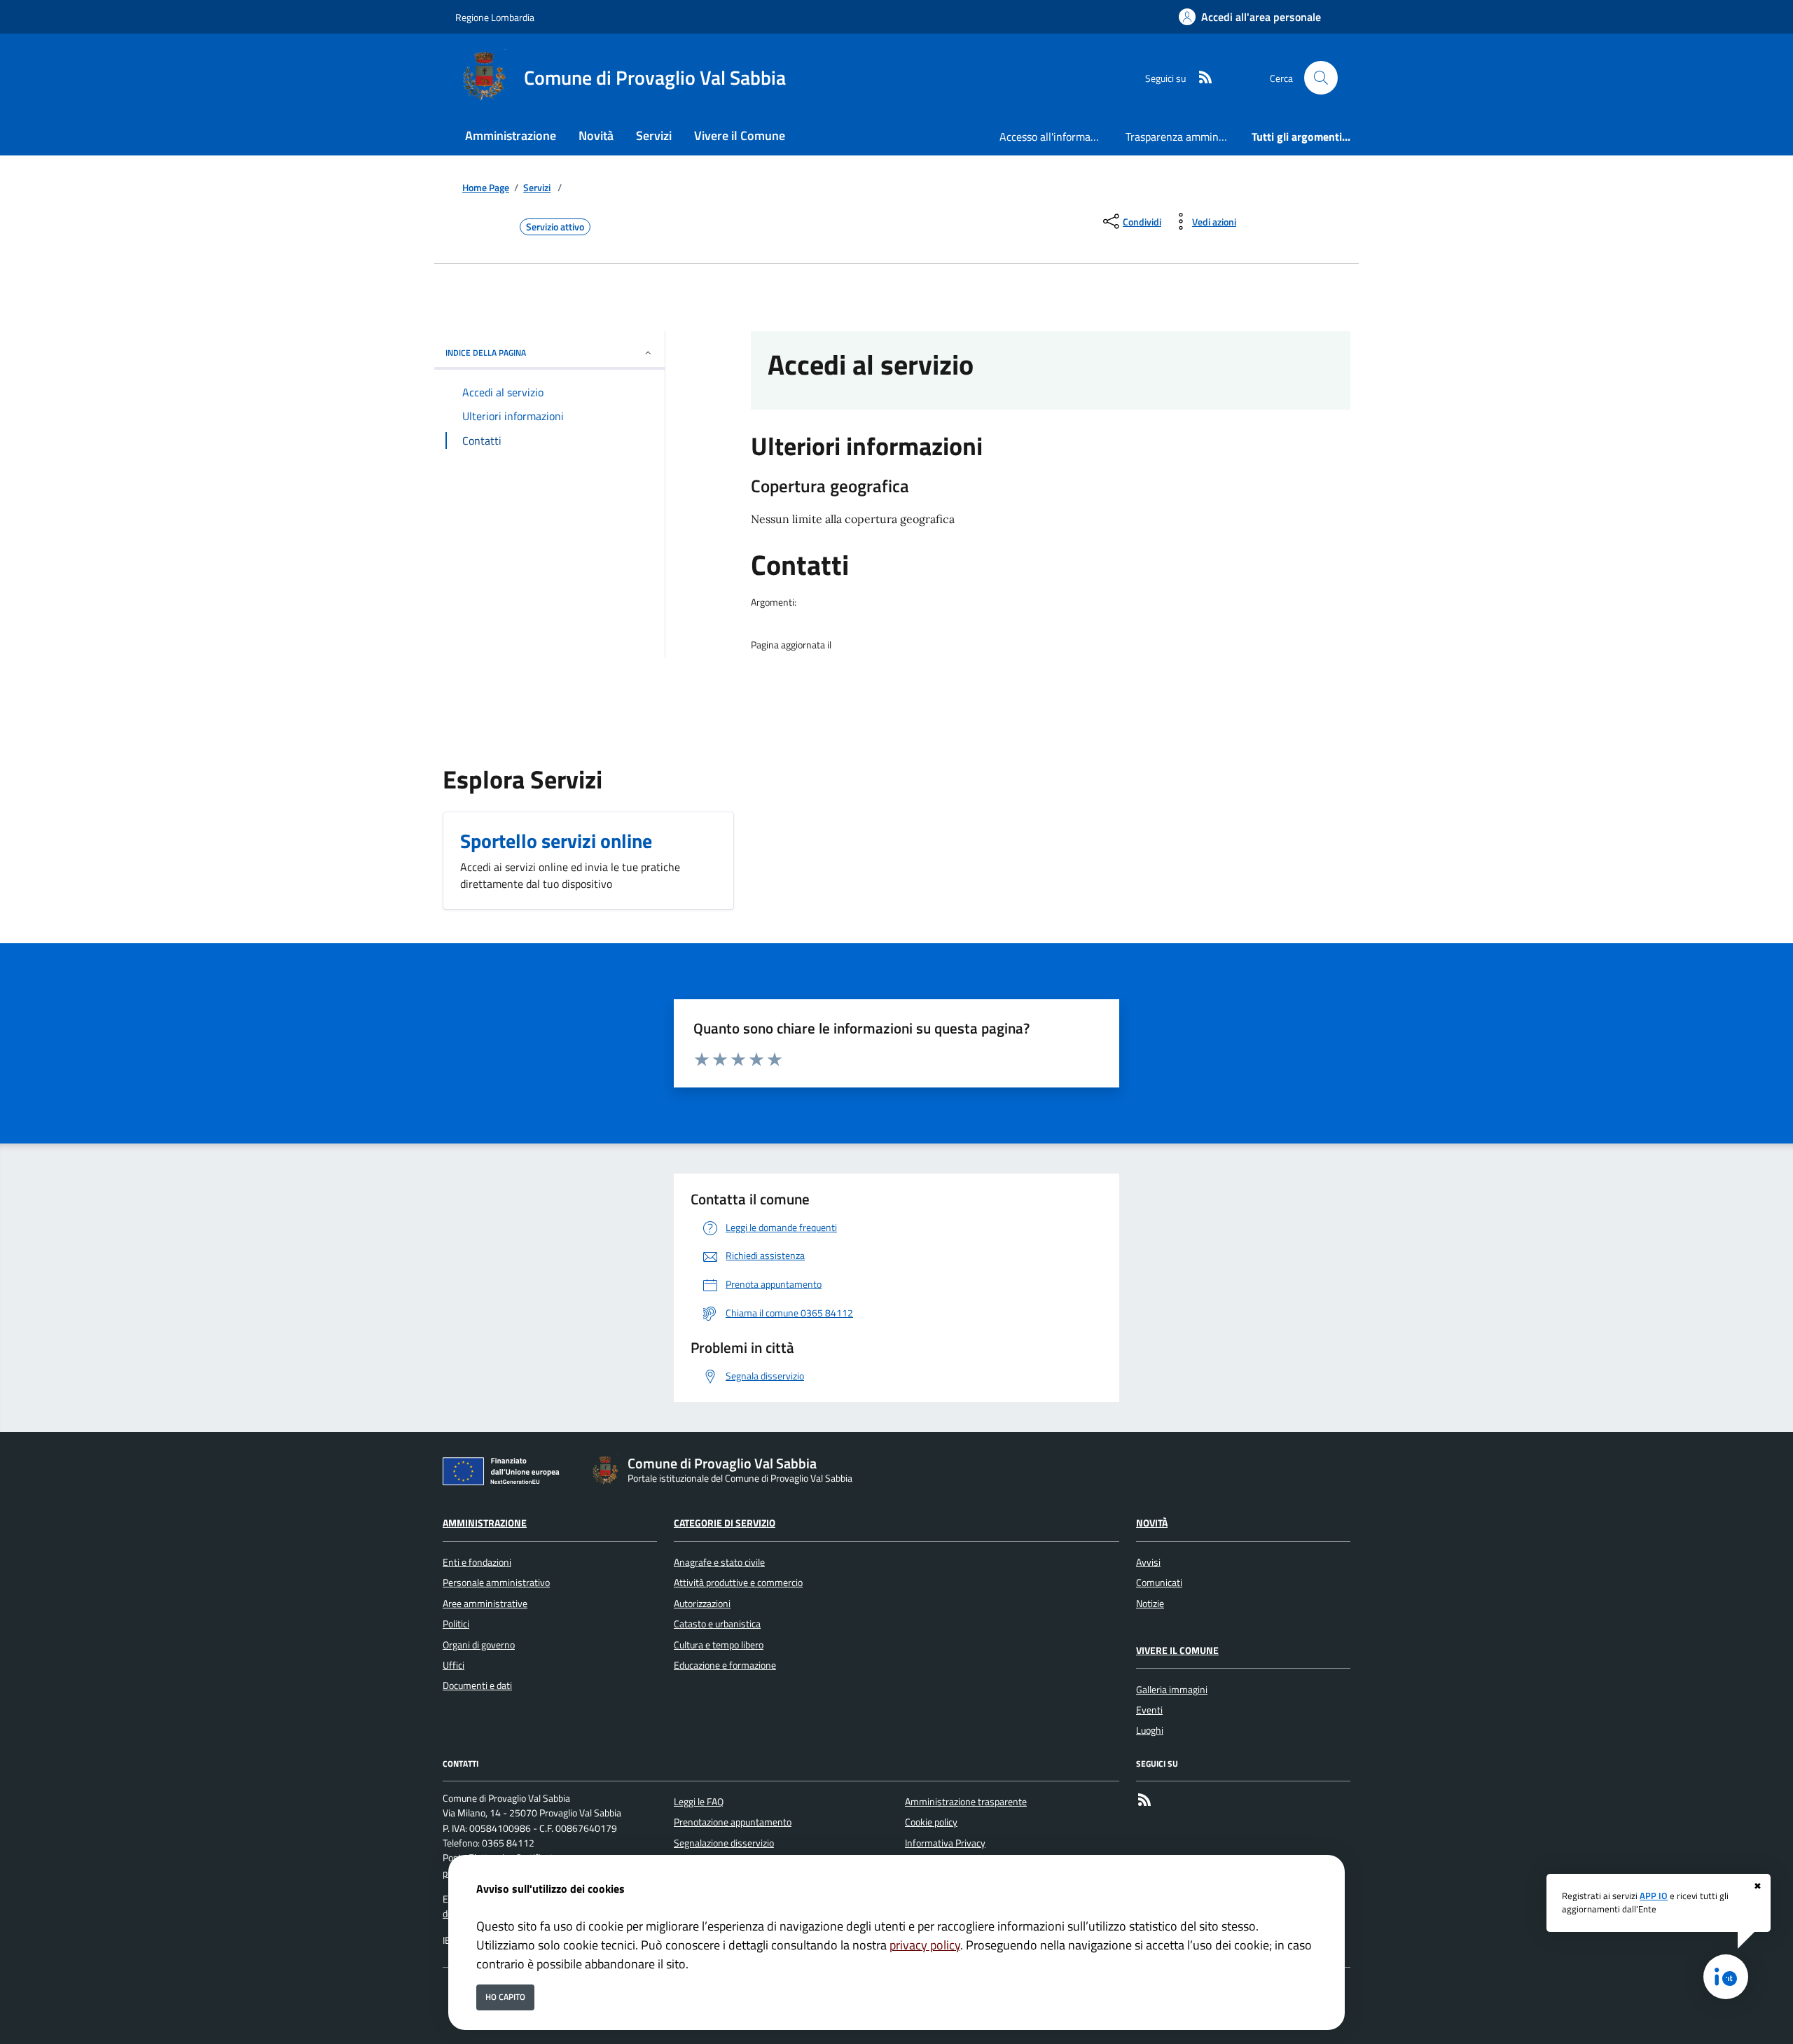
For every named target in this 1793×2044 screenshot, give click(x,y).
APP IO (1654, 1896)
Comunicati (1159, 1583)
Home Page (486, 188)
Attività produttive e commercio (738, 1583)
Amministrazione (485, 1523)
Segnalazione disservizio (724, 1843)
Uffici (454, 1665)
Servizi (537, 188)
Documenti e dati (477, 1685)
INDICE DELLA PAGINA (486, 353)
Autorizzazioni (702, 1604)
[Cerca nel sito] (1321, 78)
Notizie (1150, 1604)
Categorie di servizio (725, 1523)
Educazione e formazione (725, 1665)
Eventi (1149, 1710)
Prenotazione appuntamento (733, 1822)
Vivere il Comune (1177, 1650)
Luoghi (1150, 1730)
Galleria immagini (1172, 1690)
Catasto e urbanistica (717, 1624)
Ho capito (505, 1997)
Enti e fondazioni (477, 1562)
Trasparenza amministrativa (1183, 137)
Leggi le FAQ (699, 1802)
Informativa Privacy (945, 1843)
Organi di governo (479, 1645)
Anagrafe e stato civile (719, 1562)
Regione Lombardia (495, 17)
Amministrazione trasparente (966, 1802)
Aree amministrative (485, 1604)
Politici (456, 1624)
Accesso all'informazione (1057, 137)
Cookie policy (931, 1822)
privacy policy (925, 1945)
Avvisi (1148, 1562)
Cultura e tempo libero (719, 1645)
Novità (1152, 1523)
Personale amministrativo (496, 1583)
